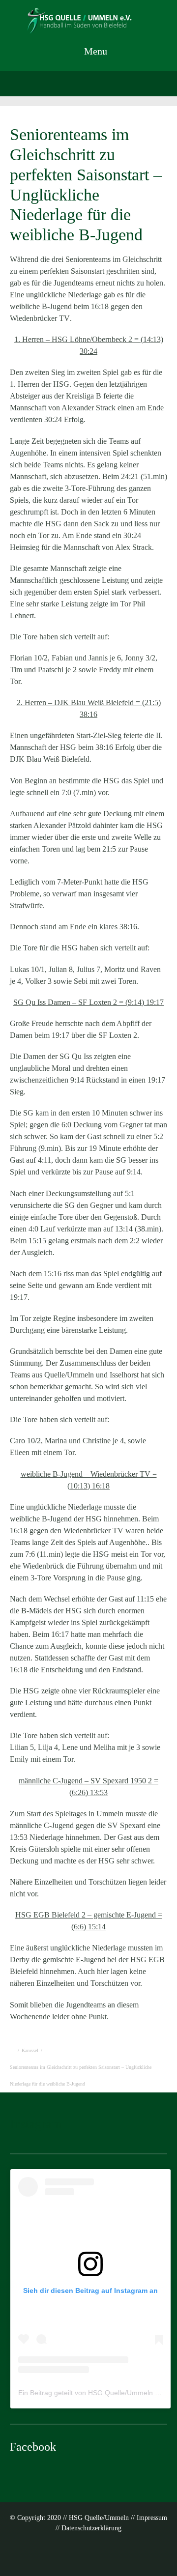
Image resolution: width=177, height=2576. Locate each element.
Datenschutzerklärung (91, 2528)
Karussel (30, 2050)
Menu (94, 51)
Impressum (152, 2518)
